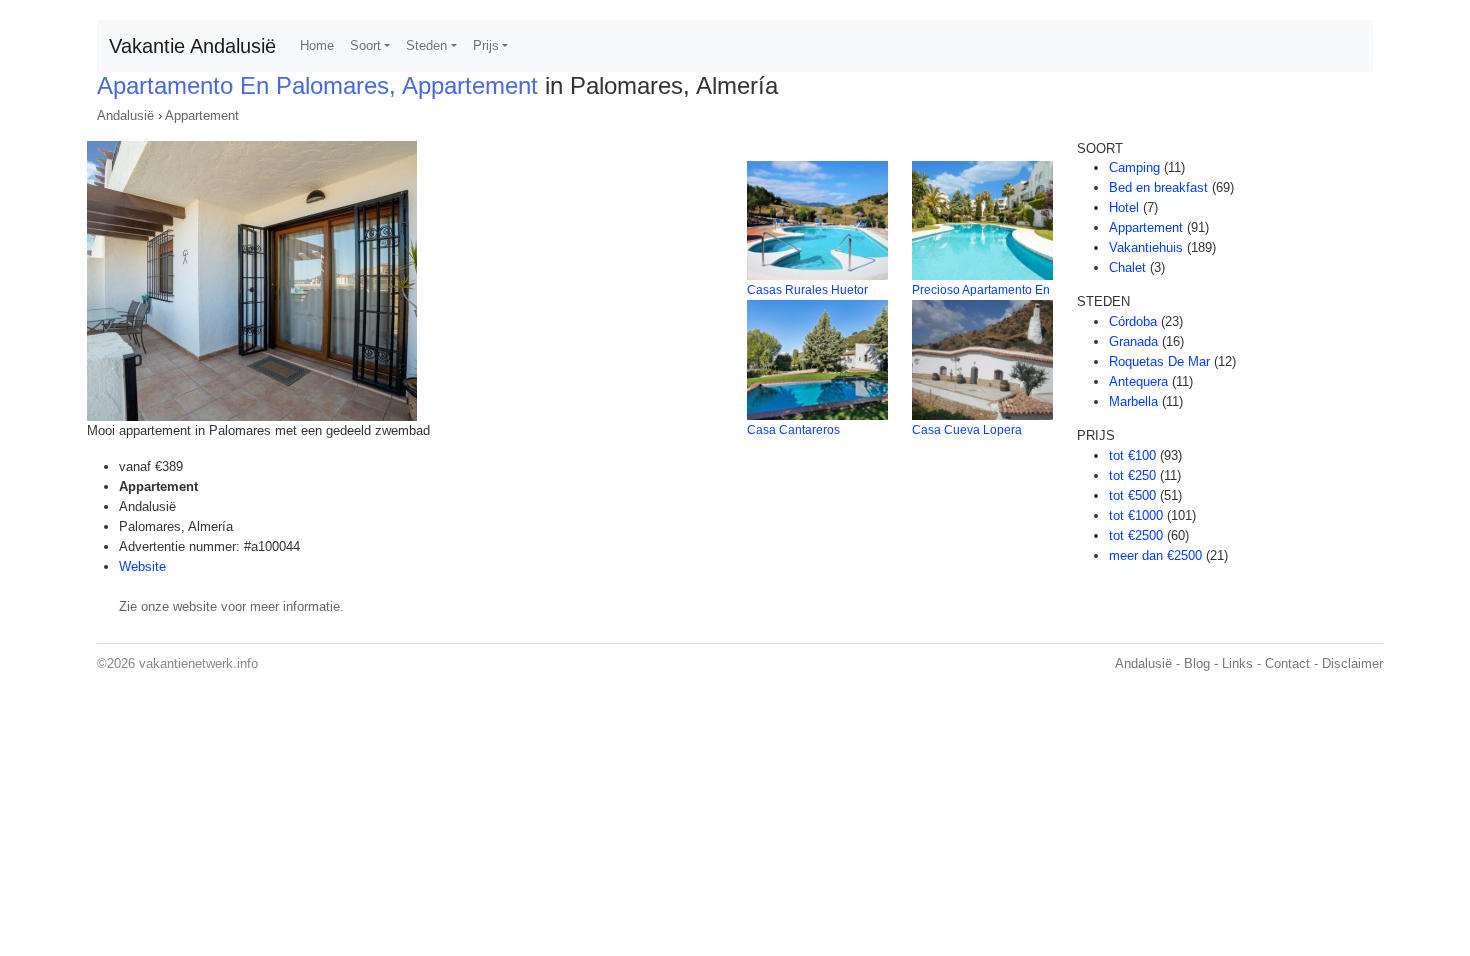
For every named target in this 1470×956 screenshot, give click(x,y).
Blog (1197, 663)
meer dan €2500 (1155, 555)
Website (142, 566)
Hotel (1124, 207)
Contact (1287, 663)
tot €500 (1132, 495)
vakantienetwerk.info (198, 663)
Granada (1133, 341)
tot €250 (1132, 475)
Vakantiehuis (1146, 247)
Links (1237, 663)
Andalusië (125, 115)
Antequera (1138, 381)
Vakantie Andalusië (192, 46)
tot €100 (1132, 455)
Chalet (1127, 267)
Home (317, 45)
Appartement (202, 115)
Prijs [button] (486, 45)
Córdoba (1133, 321)
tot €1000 (1136, 515)
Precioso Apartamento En (981, 290)
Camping (1134, 167)
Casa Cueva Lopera (967, 430)
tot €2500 (1136, 535)
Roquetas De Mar (1159, 361)
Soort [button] (365, 45)
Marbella (1133, 401)
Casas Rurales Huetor (807, 290)
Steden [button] (426, 45)
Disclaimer (1352, 663)
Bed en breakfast (1158, 187)
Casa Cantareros (793, 430)
